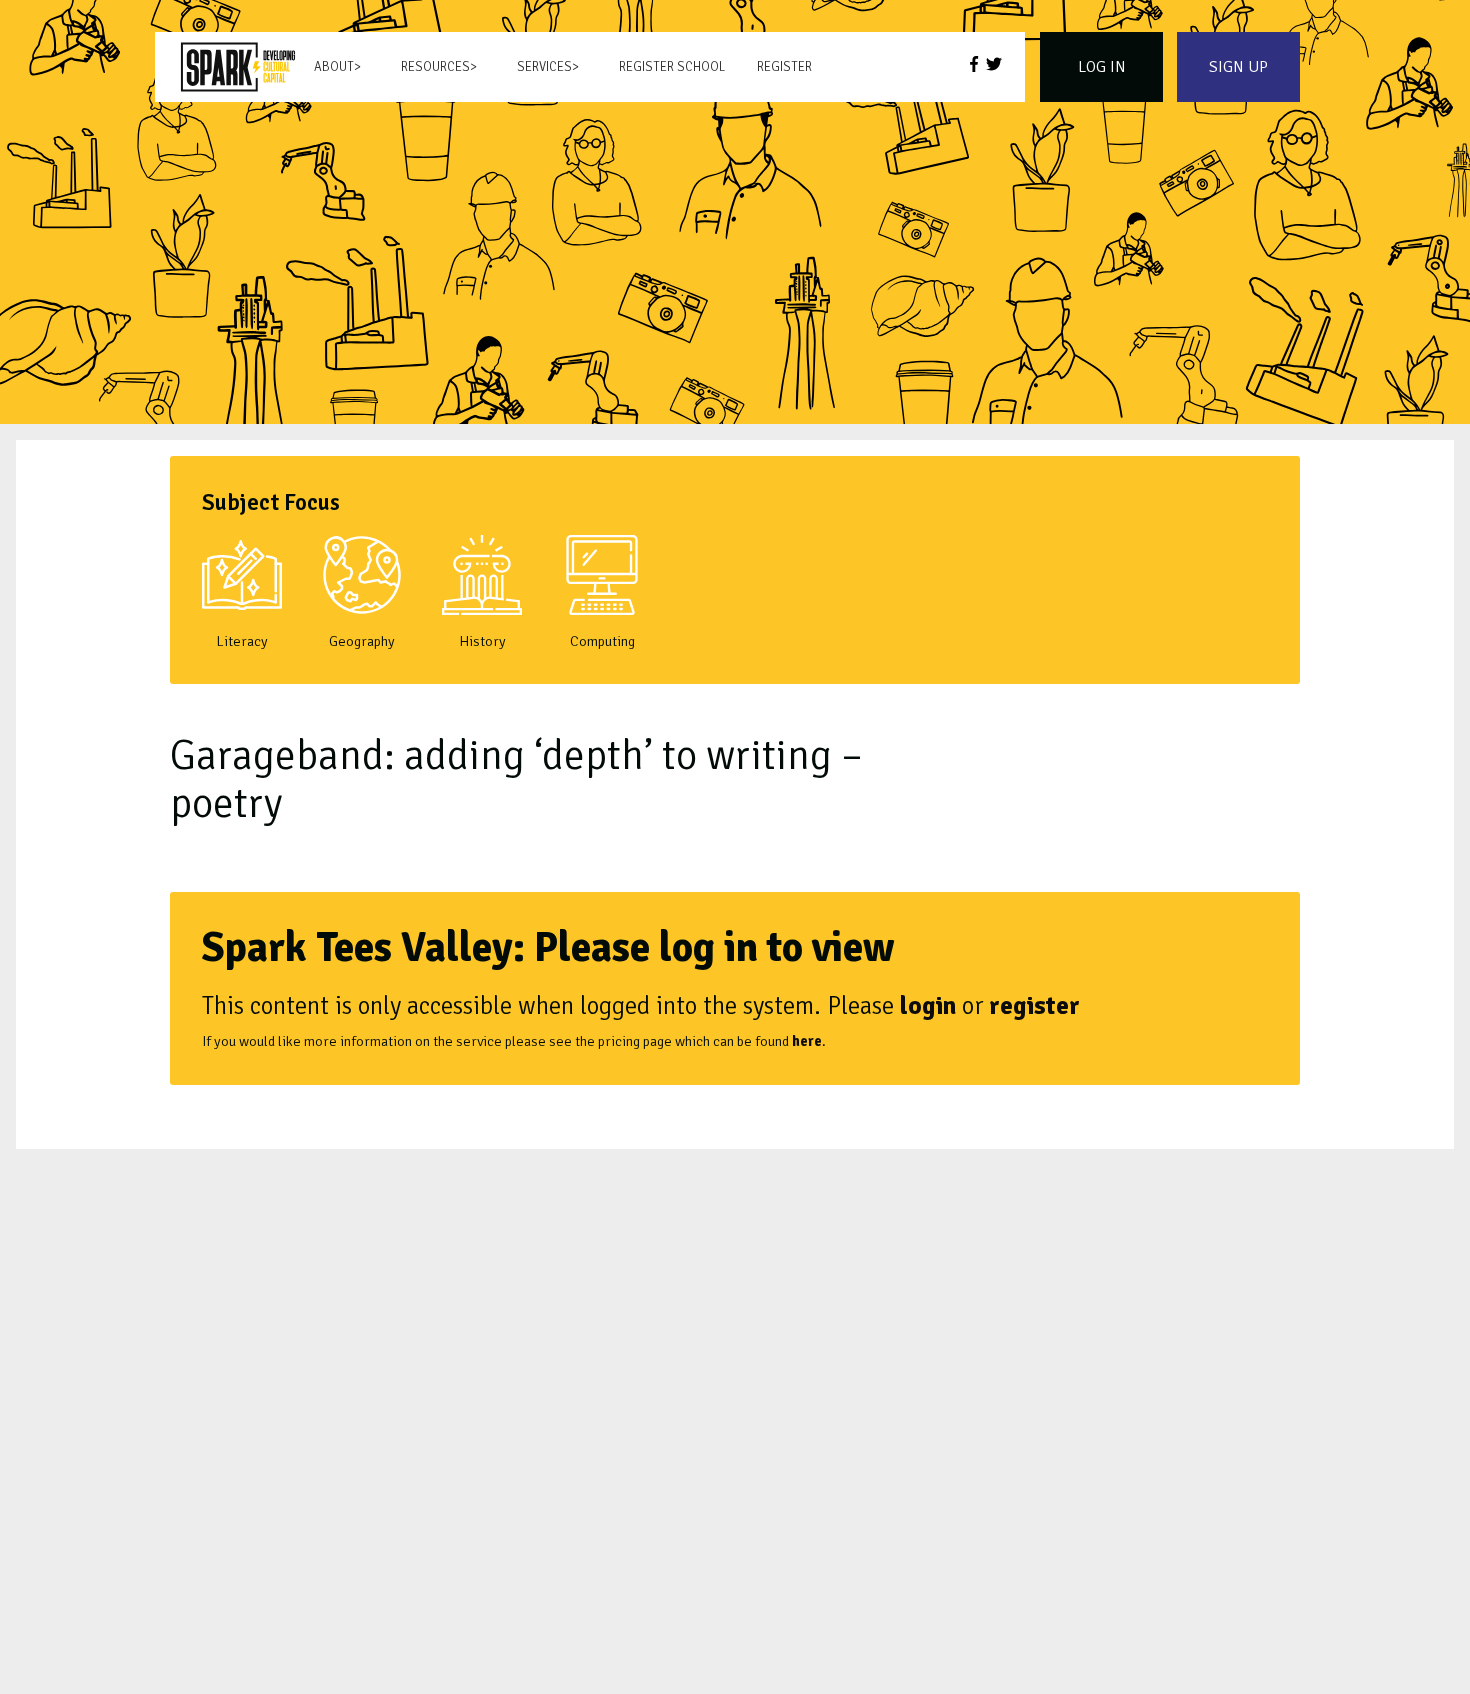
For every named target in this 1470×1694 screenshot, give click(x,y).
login (928, 1005)
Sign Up (1238, 67)
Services (544, 67)
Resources (435, 67)
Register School (672, 67)
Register (784, 67)
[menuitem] (238, 67)
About (334, 67)
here (807, 1041)
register (1034, 1005)
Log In (1102, 67)
